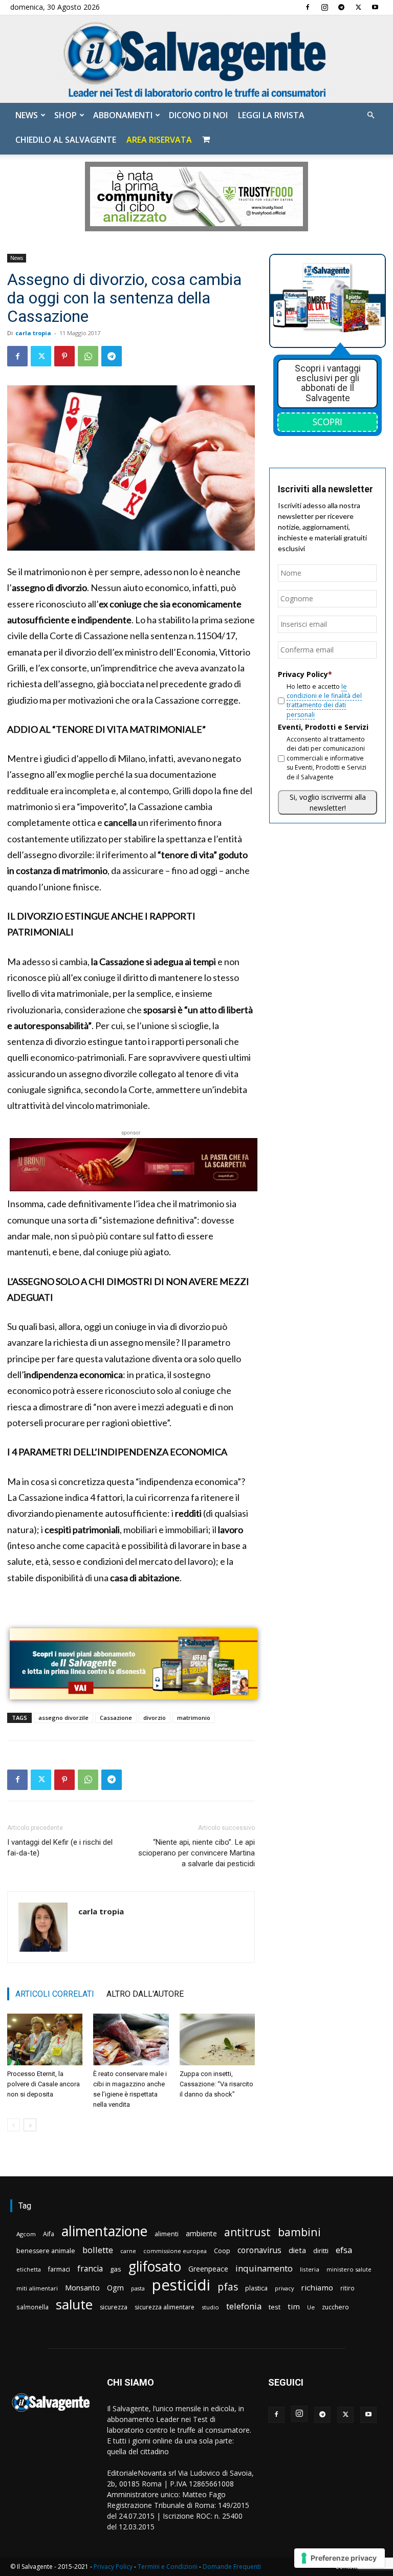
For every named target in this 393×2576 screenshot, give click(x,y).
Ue (311, 2307)
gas (116, 2269)
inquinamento (264, 2268)
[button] (370, 115)
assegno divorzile (63, 1718)
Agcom (26, 2234)
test (275, 2307)
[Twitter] (358, 7)
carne (128, 2251)
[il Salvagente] (196, 59)
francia (90, 2269)
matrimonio (194, 1718)
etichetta (29, 2269)
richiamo (317, 2287)
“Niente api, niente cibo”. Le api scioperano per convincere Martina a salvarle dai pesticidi (196, 1853)
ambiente (201, 2233)
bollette (98, 2250)
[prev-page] (14, 2125)
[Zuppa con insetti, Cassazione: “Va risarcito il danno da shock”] (217, 2039)
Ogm (115, 2288)
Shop (65, 115)
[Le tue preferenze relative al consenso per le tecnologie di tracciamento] (340, 2558)
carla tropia (33, 333)
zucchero (335, 2307)
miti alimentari (37, 2288)
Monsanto (82, 2288)
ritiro (347, 2288)
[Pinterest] (64, 356)
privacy (284, 2288)
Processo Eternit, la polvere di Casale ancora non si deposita (43, 2084)
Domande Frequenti (232, 2567)
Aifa (49, 2234)
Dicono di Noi (198, 115)
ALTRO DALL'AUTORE (145, 1994)
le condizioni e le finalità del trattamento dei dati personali (324, 701)
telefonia (244, 2306)
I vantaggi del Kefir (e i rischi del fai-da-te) (60, 1848)
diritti (321, 2251)
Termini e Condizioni (168, 2567)
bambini (299, 2232)
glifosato (155, 2267)
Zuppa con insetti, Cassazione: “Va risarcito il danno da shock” (216, 2084)
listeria (310, 2269)
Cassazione (116, 1718)
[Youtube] (375, 7)
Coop (222, 2251)
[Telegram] (341, 7)
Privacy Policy (113, 2567)
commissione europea (175, 2251)
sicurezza (114, 2307)
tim (294, 2306)
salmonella (32, 2307)
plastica (256, 2288)
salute (74, 2305)
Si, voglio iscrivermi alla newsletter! (328, 802)
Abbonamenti (123, 115)
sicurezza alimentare (165, 2307)
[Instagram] (324, 7)
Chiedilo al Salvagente (66, 140)
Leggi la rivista (271, 115)
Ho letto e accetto (324, 701)
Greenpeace (208, 2269)
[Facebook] (308, 7)
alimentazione (104, 2231)
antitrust (247, 2232)
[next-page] (30, 2125)
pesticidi (181, 2285)
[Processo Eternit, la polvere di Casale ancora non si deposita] (45, 2039)
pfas (228, 2287)
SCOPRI (327, 422)
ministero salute (349, 2269)
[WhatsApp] (88, 356)
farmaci (59, 2269)
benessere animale (46, 2251)
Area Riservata (159, 140)
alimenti (167, 2234)
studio (210, 2307)
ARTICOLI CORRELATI (55, 1994)
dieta (297, 2250)
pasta (138, 2288)
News (27, 115)
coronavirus (259, 2250)
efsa (344, 2250)
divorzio (155, 1718)
